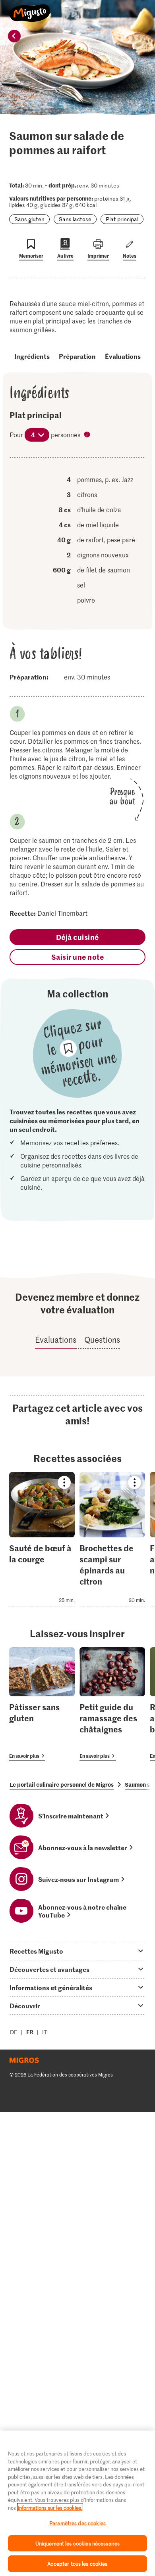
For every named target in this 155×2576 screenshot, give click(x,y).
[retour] (14, 36)
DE (14, 2032)
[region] (77, 2503)
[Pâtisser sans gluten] (42, 1704)
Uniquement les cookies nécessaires (77, 2543)
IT (45, 2032)
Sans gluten (29, 219)
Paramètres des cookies (77, 2523)
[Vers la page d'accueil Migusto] (30, 9)
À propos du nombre (88, 435)
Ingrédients (32, 356)
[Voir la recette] (42, 1539)
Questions (102, 1340)
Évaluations (123, 356)
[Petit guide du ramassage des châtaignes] (112, 1704)
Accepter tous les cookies (77, 2564)
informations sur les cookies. (50, 2508)
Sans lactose (75, 219)
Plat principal (122, 219)
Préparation (77, 356)
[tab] (77, 1951)
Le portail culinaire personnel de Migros (62, 1784)
